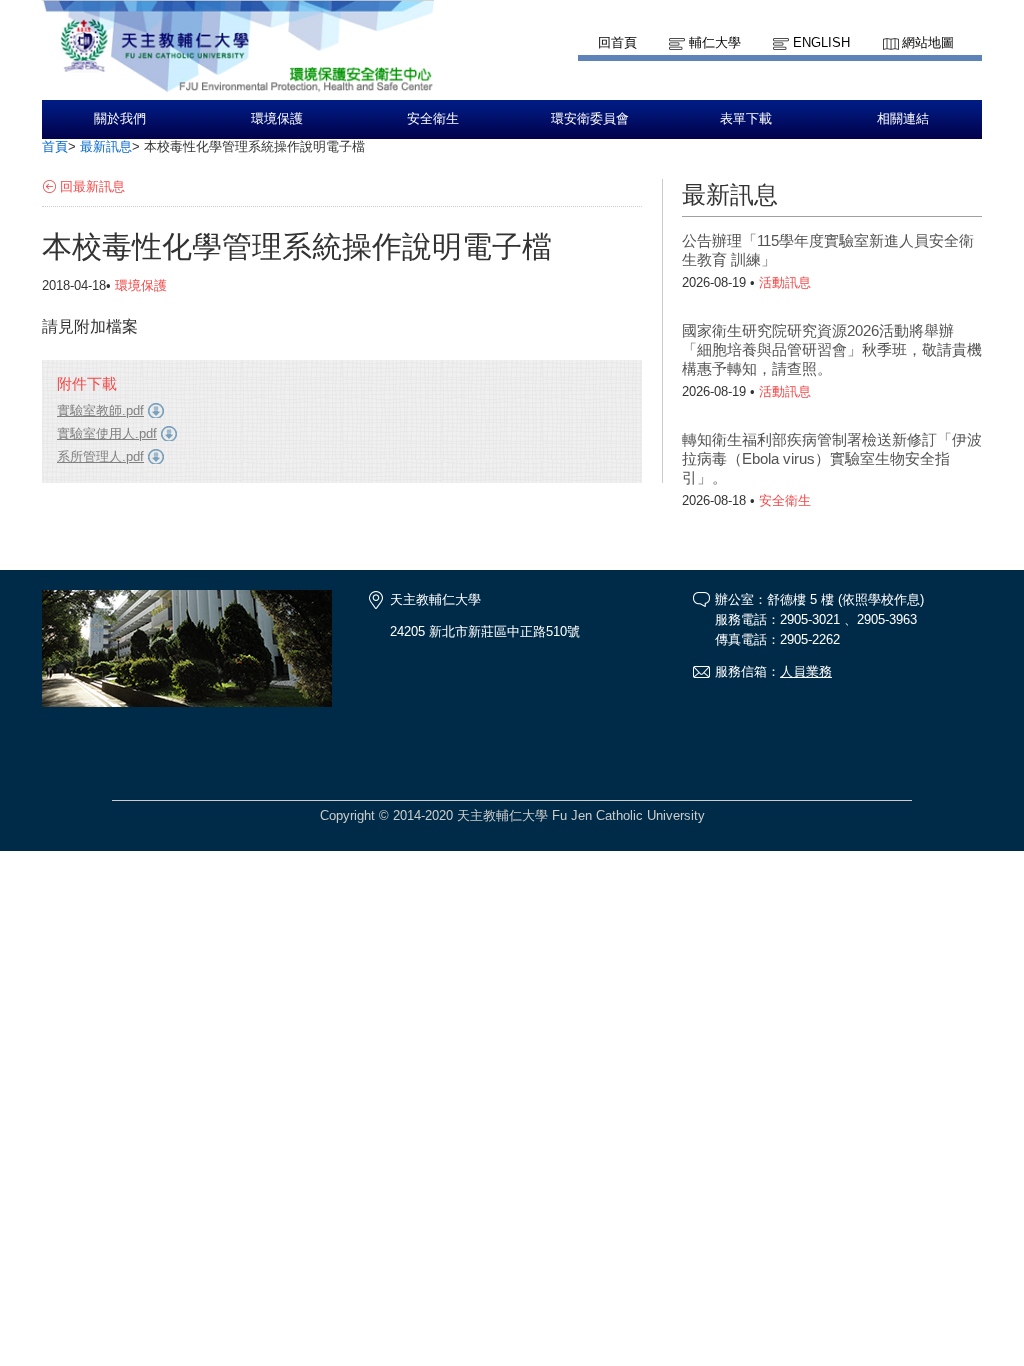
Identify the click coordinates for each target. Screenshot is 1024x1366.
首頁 (55, 146)
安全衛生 (433, 119)
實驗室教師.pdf (100, 410)
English (821, 42)
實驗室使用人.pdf (107, 433)
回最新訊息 (92, 186)
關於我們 (120, 119)
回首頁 (617, 42)
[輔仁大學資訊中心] (238, 90)
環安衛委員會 (590, 119)
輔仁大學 (715, 42)
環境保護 (277, 119)
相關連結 (903, 119)
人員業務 (806, 671)
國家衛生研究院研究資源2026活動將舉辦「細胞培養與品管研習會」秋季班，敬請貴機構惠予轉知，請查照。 (832, 349)
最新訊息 (106, 146)
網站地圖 (928, 42)
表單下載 (746, 119)
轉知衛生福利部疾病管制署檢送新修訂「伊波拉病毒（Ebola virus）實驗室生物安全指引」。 (832, 458)
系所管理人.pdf (100, 456)
